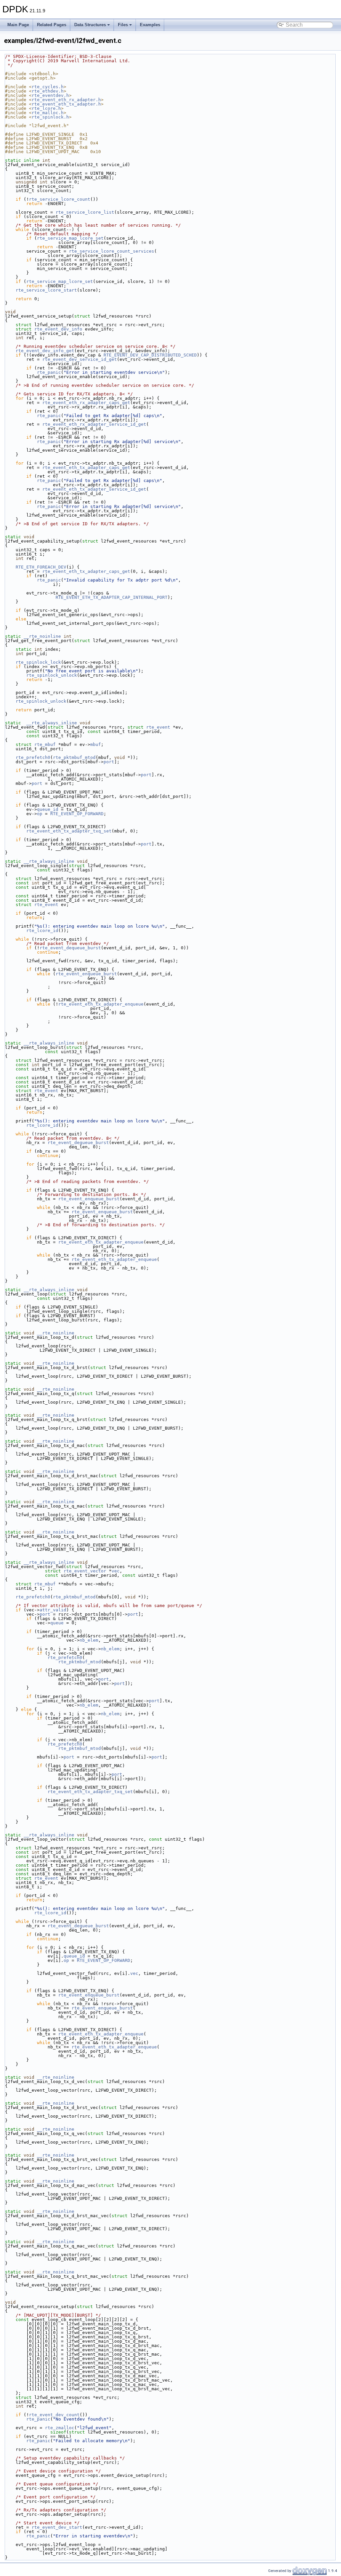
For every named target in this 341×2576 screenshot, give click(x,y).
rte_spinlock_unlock (52, 675)
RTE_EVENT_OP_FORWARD (77, 814)
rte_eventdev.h (50, 95)
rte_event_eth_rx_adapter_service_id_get (94, 424)
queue (57, 1623)
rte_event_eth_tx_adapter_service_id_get (94, 489)
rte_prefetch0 (33, 757)
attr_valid (53, 1610)
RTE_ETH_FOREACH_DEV (41, 567)
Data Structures (90, 25)
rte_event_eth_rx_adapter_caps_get (86, 403)
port (109, 762)
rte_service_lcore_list (85, 212)
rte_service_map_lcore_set (70, 238)
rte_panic (49, 372)
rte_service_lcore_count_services (112, 251)
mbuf (96, 744)
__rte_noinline (42, 636)
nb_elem (89, 1640)
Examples (150, 25)
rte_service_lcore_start (46, 290)
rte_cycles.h (48, 87)
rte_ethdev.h (48, 91)
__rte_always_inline (52, 723)
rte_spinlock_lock (38, 662)
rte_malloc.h (48, 113)
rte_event (158, 727)
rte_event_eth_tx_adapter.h (66, 104)
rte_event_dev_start (57, 2527)
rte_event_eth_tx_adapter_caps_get (86, 468)
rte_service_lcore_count (60, 199)
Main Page (18, 25)
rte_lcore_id (42, 931)
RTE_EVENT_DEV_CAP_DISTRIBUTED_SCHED (150, 355)
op (40, 814)
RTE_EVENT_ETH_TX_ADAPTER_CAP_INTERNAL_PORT (112, 597)
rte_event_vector (85, 1571)
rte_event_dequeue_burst (70, 948)
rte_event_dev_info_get (45, 351)
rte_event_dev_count (54, 2415)
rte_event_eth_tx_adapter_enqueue (101, 1004)
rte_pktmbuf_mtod (74, 757)
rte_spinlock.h (50, 117)
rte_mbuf (45, 744)
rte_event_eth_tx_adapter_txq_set (69, 831)
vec (116, 1571)
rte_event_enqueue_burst (86, 974)
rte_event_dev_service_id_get (80, 359)
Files (123, 25)
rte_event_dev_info (58, 329)
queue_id (48, 809)
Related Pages (52, 25)
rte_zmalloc (60, 2428)
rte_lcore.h (46, 108)
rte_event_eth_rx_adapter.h (66, 100)
